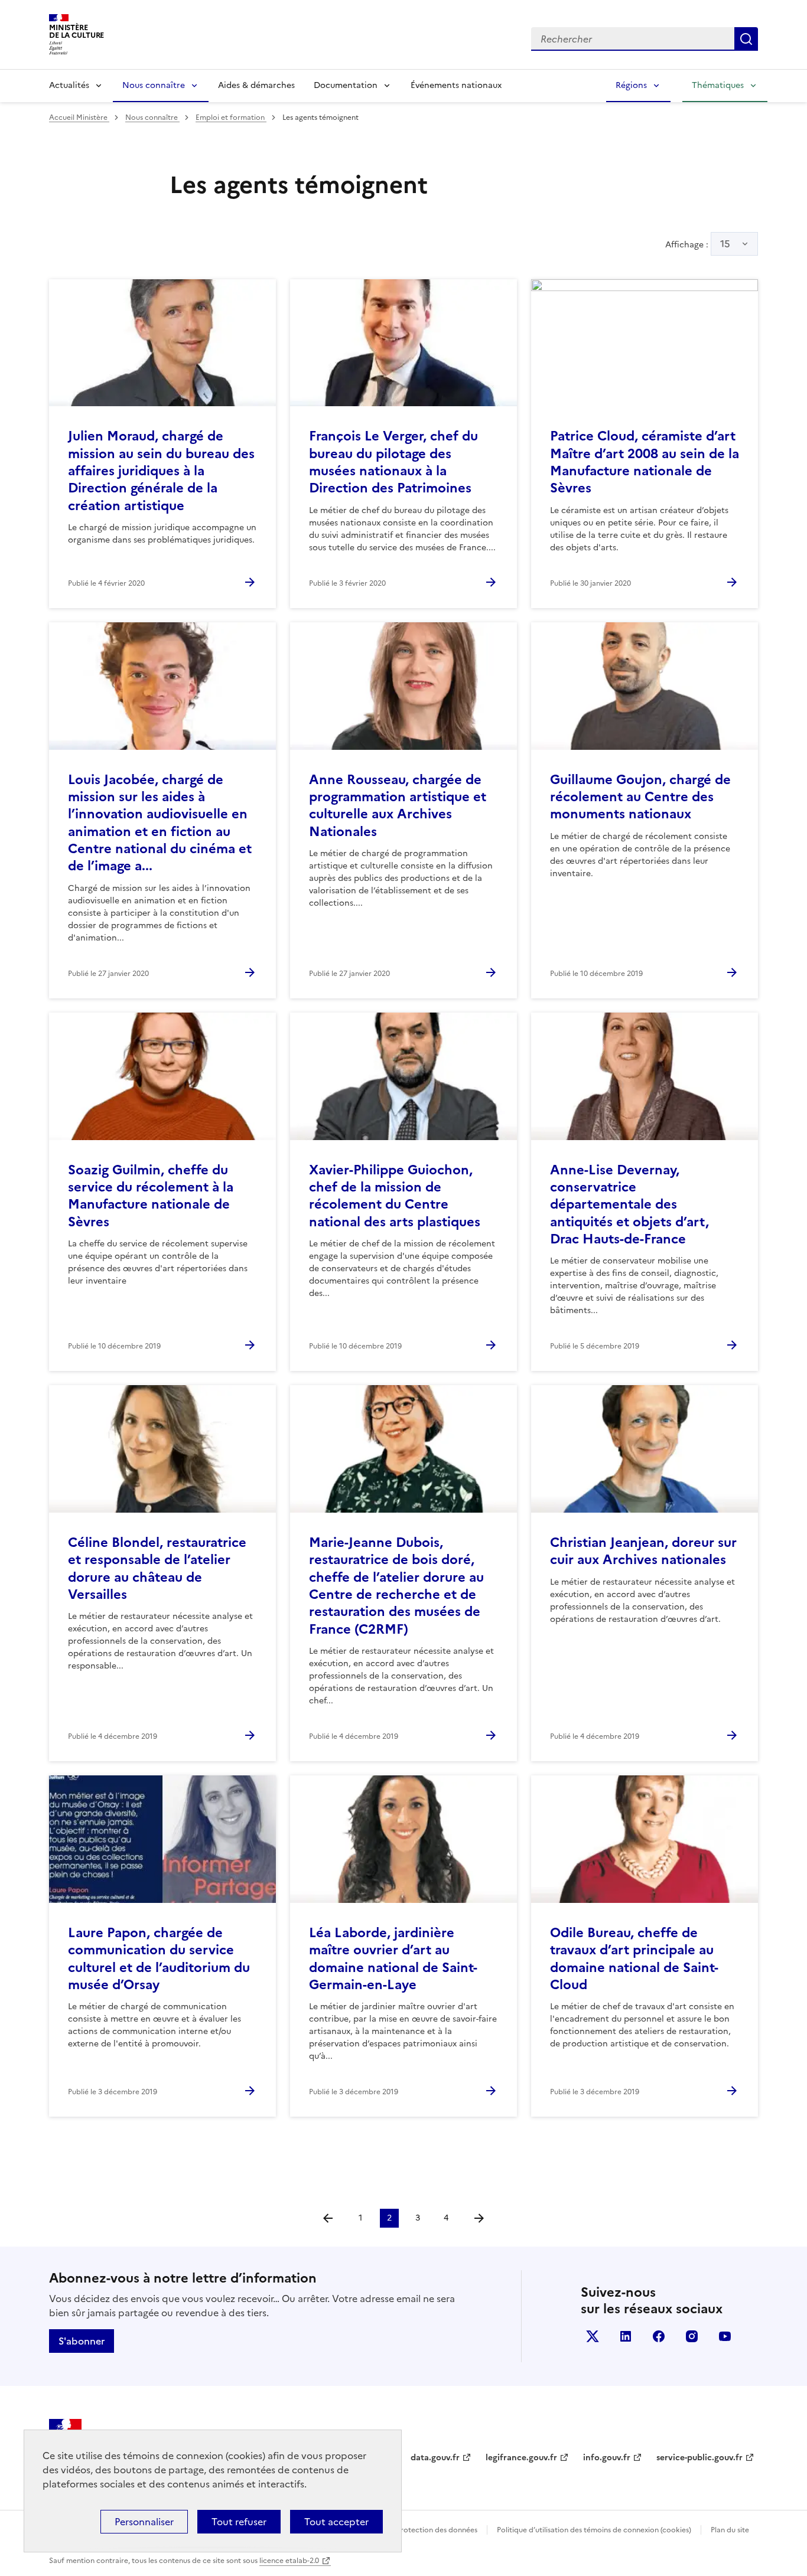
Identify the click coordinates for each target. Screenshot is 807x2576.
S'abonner (82, 2341)
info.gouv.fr (607, 2458)
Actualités (69, 85)
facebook (659, 2336)
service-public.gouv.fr (699, 2458)
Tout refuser (239, 2522)
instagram (692, 2336)
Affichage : (698, 244)
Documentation (346, 85)
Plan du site (730, 2530)
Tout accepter (336, 2522)
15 (725, 244)
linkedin (626, 2336)
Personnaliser (144, 2522)
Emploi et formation (231, 117)
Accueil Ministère (79, 117)
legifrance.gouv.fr (521, 2458)
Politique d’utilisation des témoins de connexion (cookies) (594, 2530)
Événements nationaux (456, 85)
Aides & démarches (256, 85)
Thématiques (718, 85)
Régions (631, 85)
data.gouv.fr (435, 2458)
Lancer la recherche (746, 39)
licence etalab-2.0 (289, 2561)
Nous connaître (154, 85)
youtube (725, 2336)
